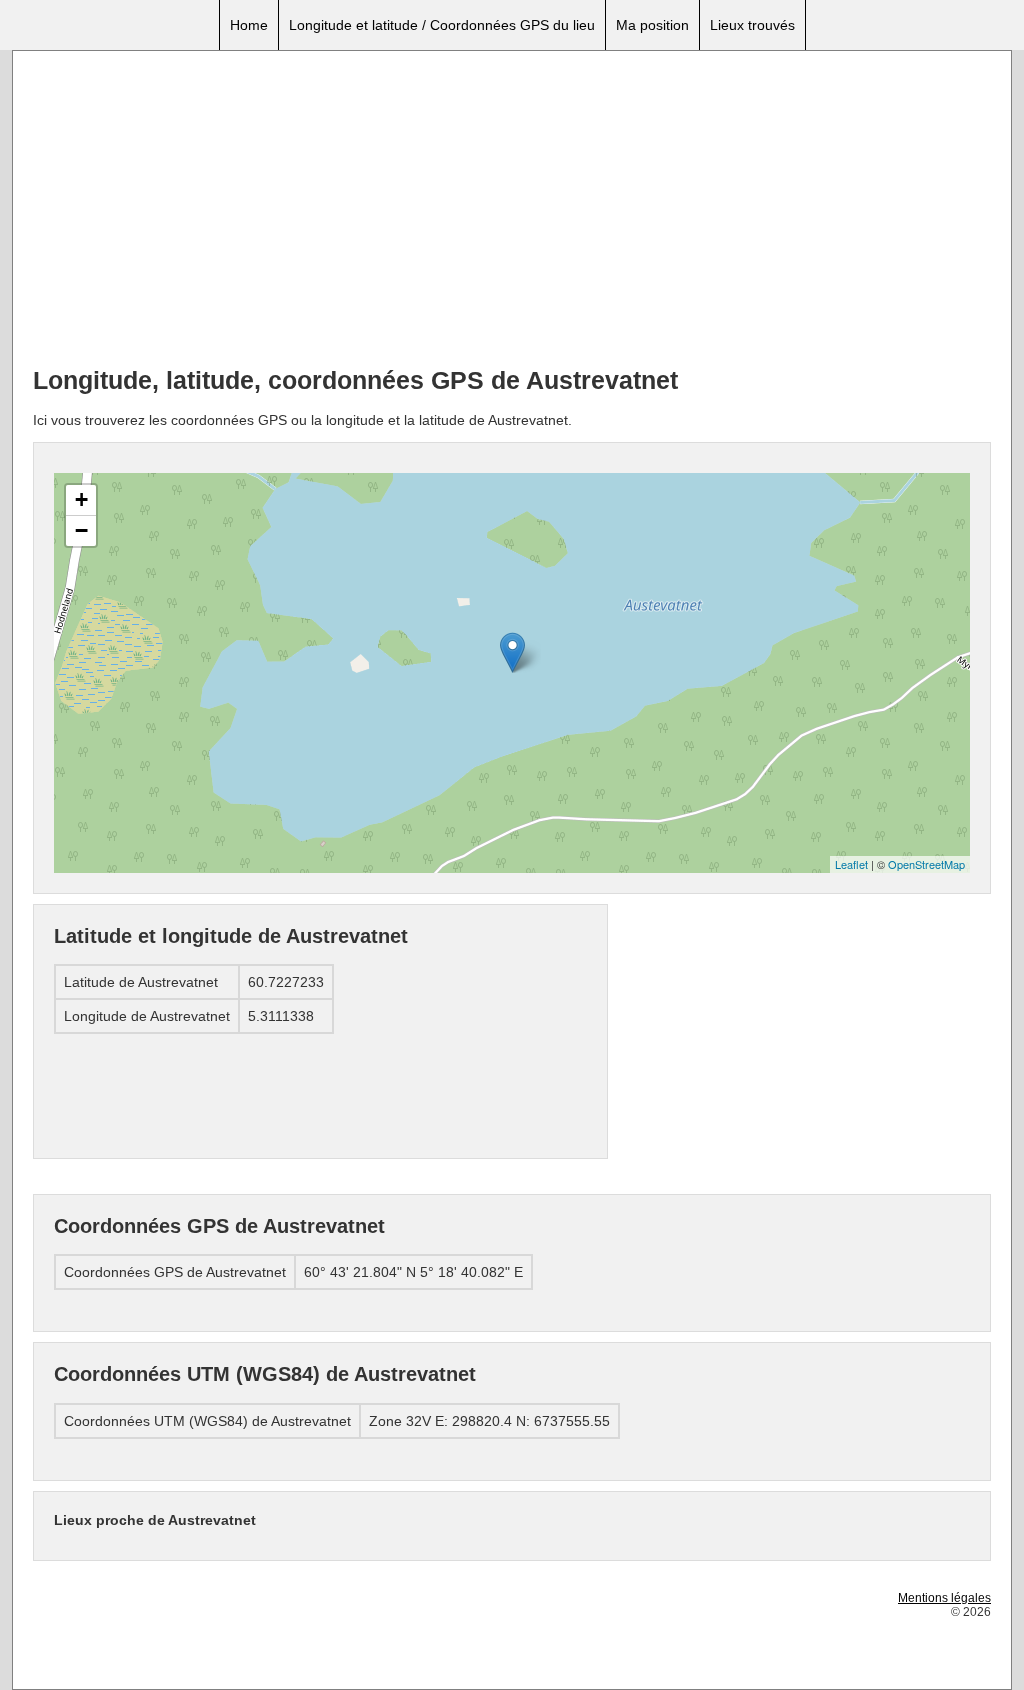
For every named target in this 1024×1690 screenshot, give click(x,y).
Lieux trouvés (752, 25)
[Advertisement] (512, 211)
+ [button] (81, 499)
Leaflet (851, 864)
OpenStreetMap (926, 864)
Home (249, 25)
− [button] (81, 530)
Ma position (652, 25)
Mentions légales (944, 1598)
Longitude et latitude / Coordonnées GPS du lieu (442, 25)
